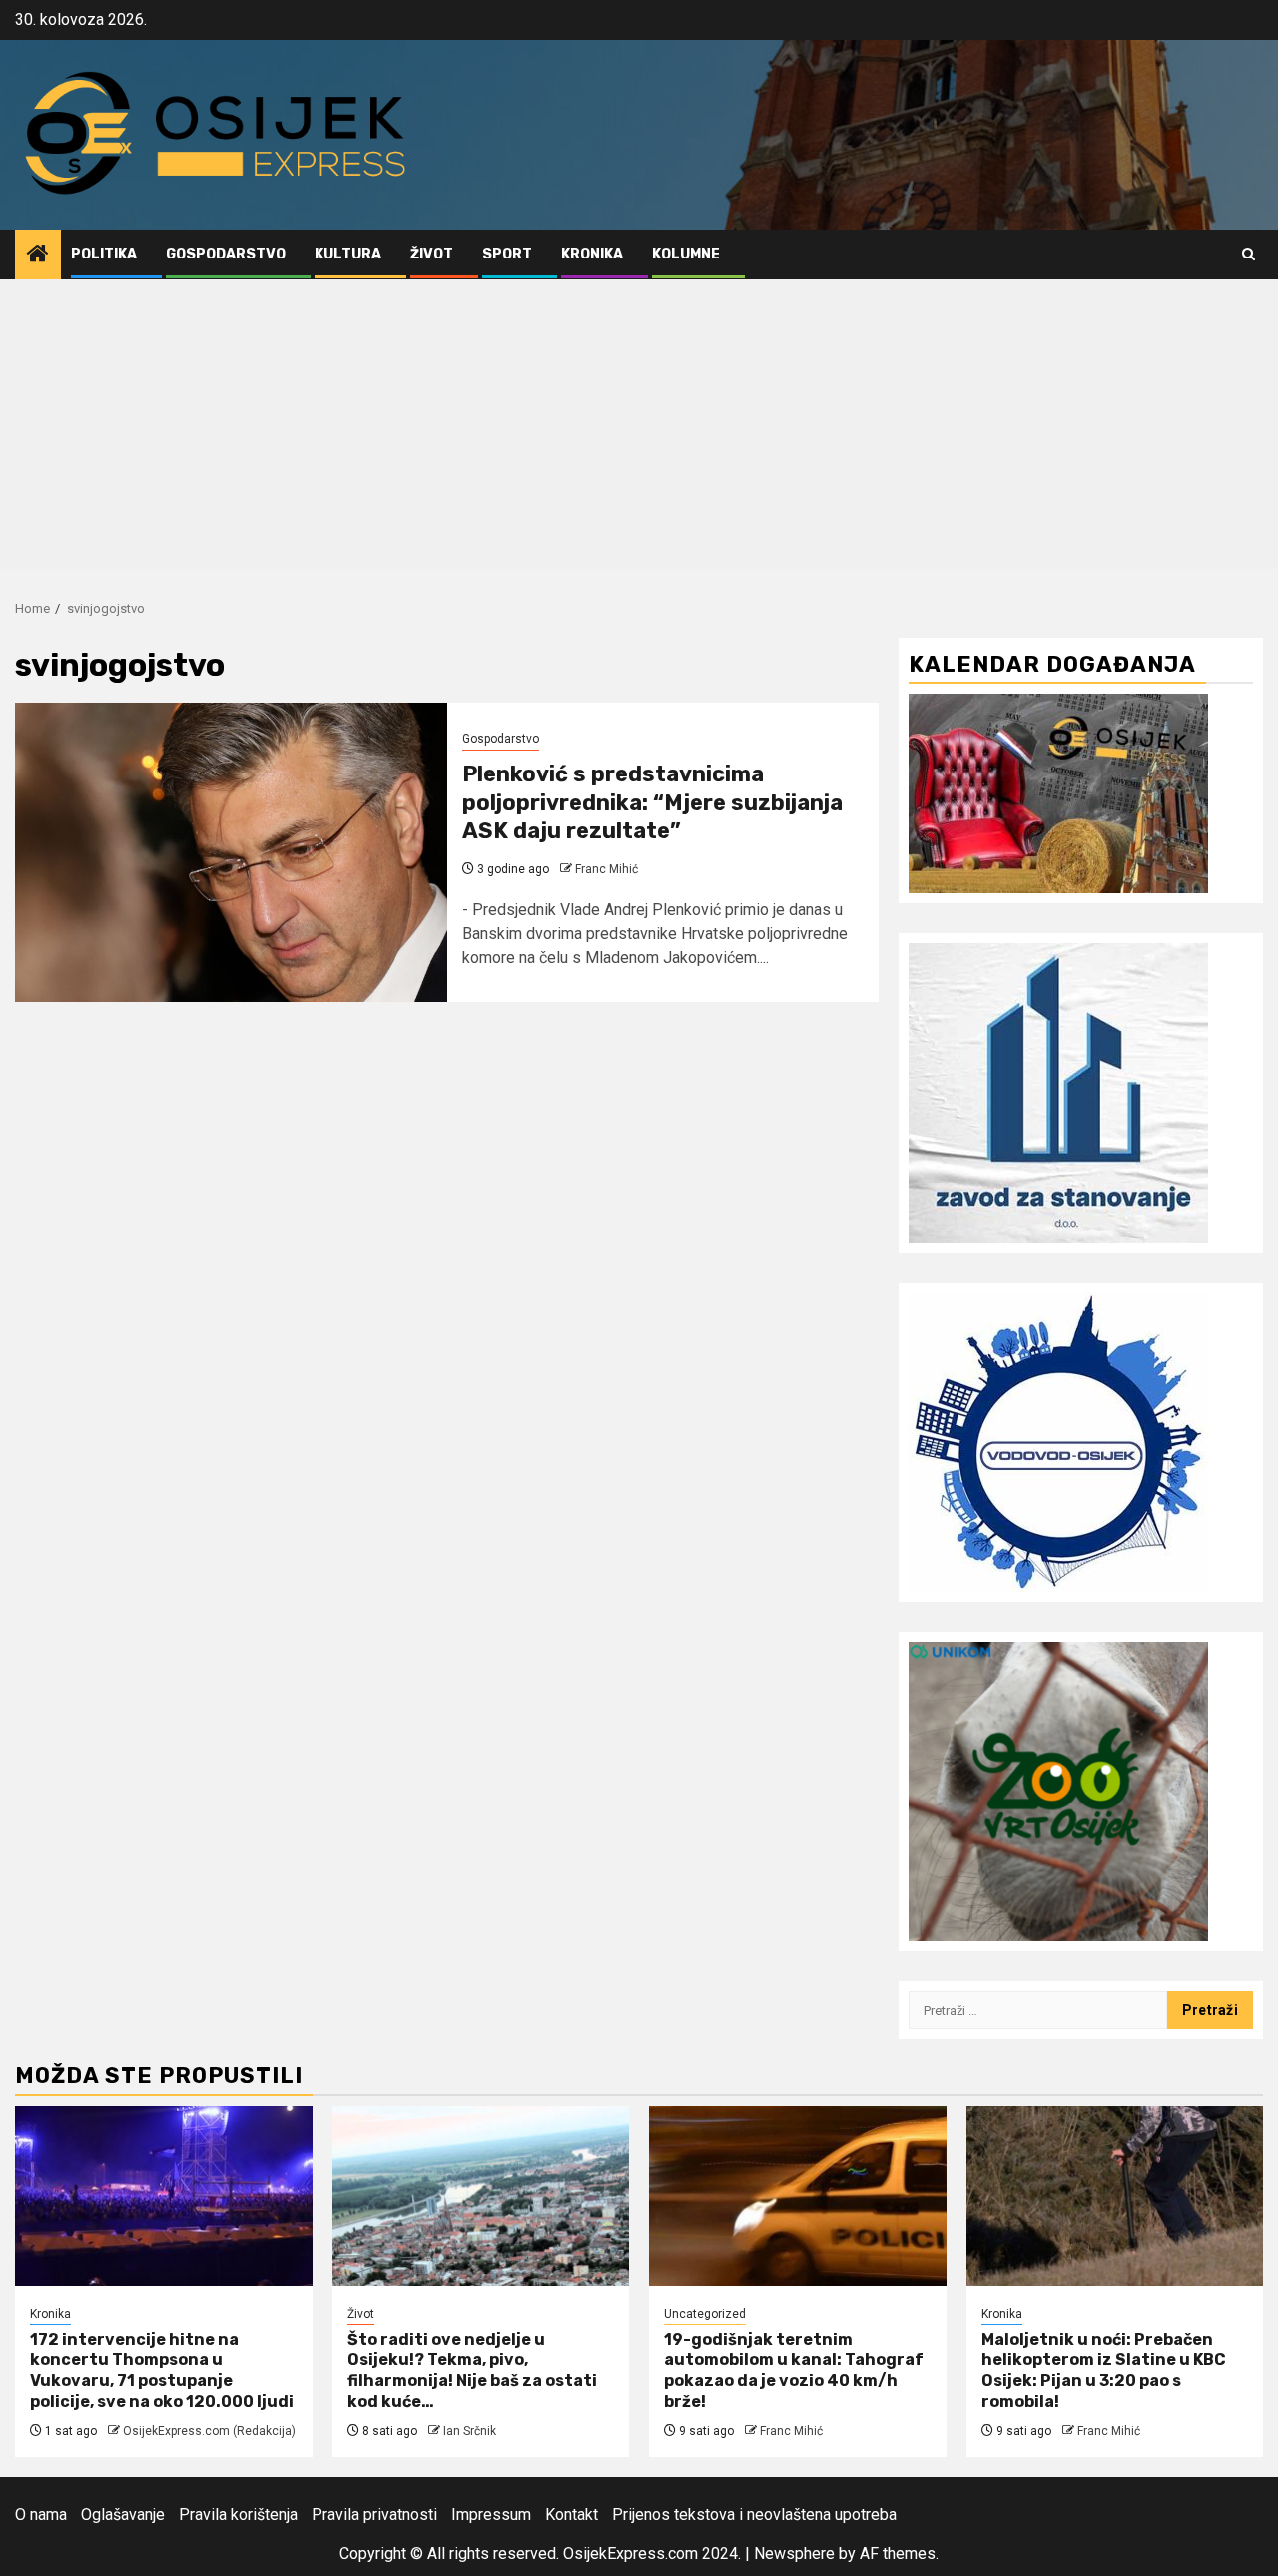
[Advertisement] (639, 429)
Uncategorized (705, 2314)
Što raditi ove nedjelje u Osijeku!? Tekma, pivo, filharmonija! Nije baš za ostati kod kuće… (472, 2371)
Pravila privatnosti (374, 2515)
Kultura (348, 254)
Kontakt (572, 2515)
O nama (41, 2515)
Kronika (592, 254)
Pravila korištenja (238, 2515)
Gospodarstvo (226, 254)
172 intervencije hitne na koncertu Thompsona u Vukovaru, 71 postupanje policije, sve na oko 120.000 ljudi (162, 2371)
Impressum (491, 2515)
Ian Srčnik (470, 2431)
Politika (104, 254)
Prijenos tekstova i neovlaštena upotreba (754, 2515)
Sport (507, 254)
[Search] (1249, 254)
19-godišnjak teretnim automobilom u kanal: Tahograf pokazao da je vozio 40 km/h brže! (794, 2371)
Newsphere (794, 2554)
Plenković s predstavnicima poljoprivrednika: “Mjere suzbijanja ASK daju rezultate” (652, 802)
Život (432, 254)
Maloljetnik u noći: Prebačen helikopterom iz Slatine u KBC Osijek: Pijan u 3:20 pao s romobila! (1104, 2371)
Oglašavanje (123, 2515)
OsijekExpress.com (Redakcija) (209, 2431)
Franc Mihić (607, 869)
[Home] (38, 256)
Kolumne (686, 254)
